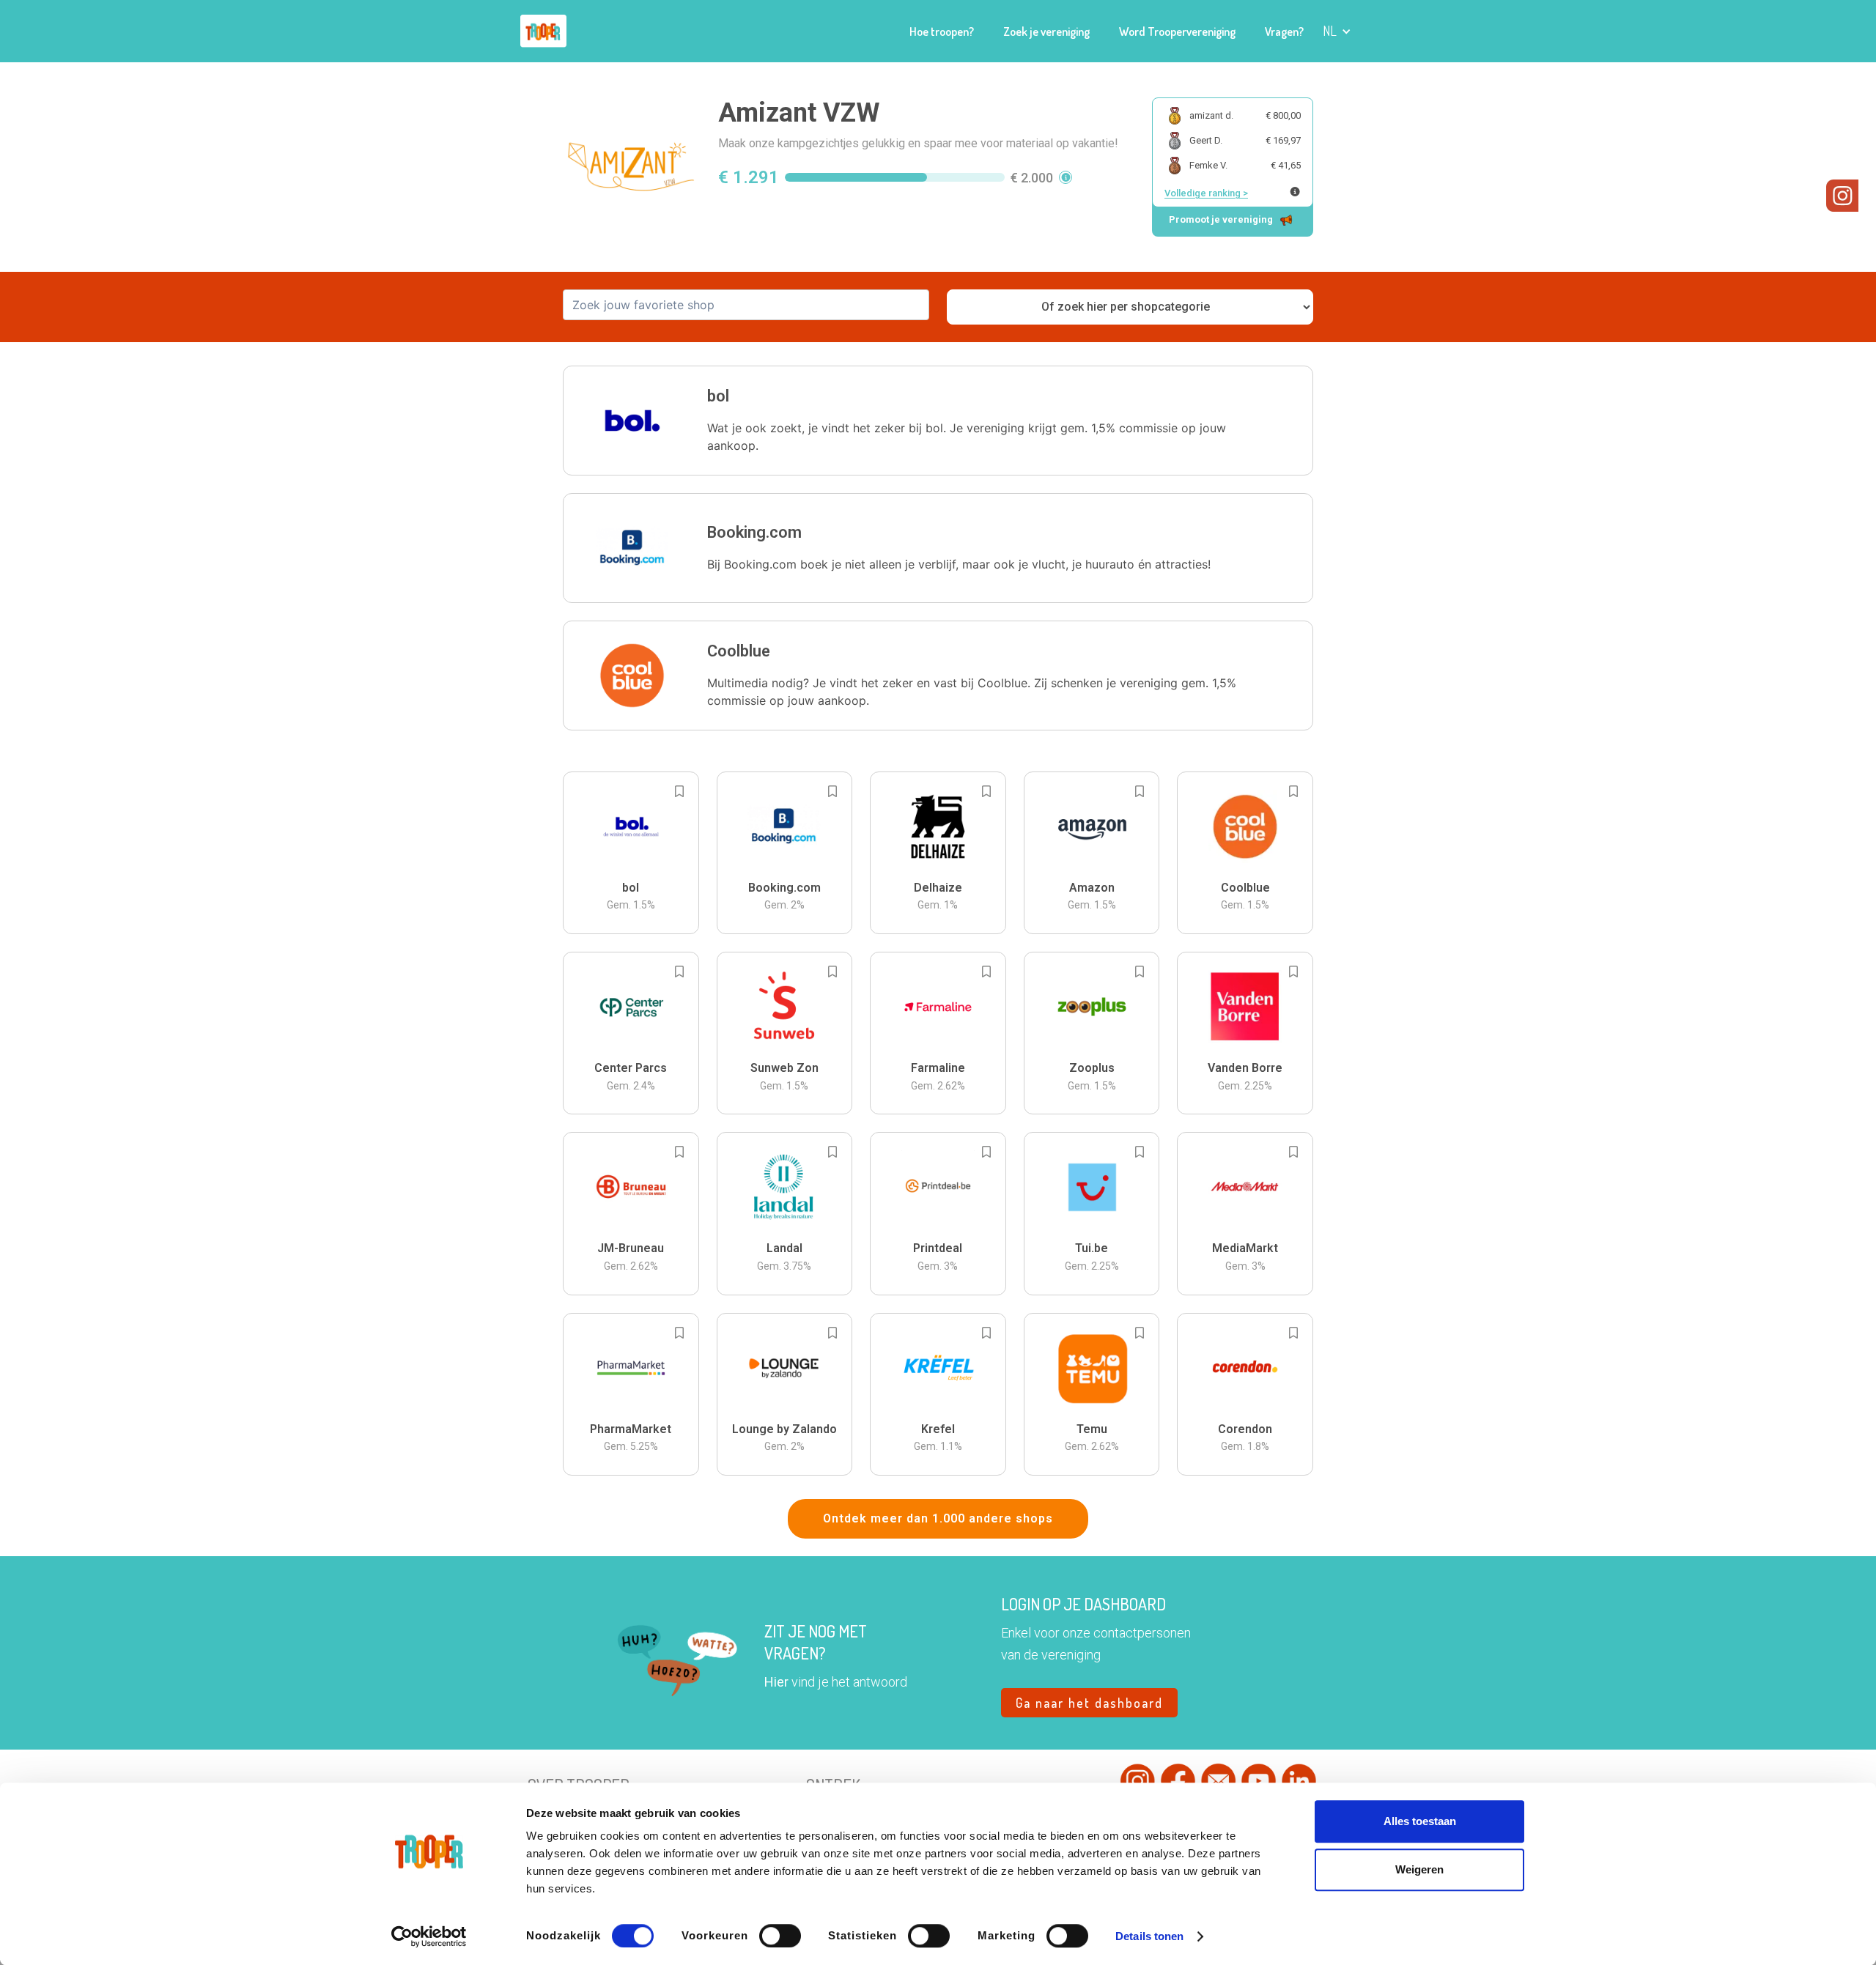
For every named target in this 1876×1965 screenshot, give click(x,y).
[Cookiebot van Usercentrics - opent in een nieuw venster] (429, 1936)
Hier (776, 1682)
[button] (1337, 31)
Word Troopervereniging (1177, 32)
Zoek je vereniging (1046, 32)
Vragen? (1284, 32)
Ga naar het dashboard (1089, 1703)
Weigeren (1419, 1869)
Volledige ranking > (1206, 193)
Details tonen (1149, 1936)
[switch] (780, 1936)
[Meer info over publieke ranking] (1295, 192)
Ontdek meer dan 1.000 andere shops (938, 1518)
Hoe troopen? (942, 32)
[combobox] (746, 305)
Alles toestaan (1420, 1821)
